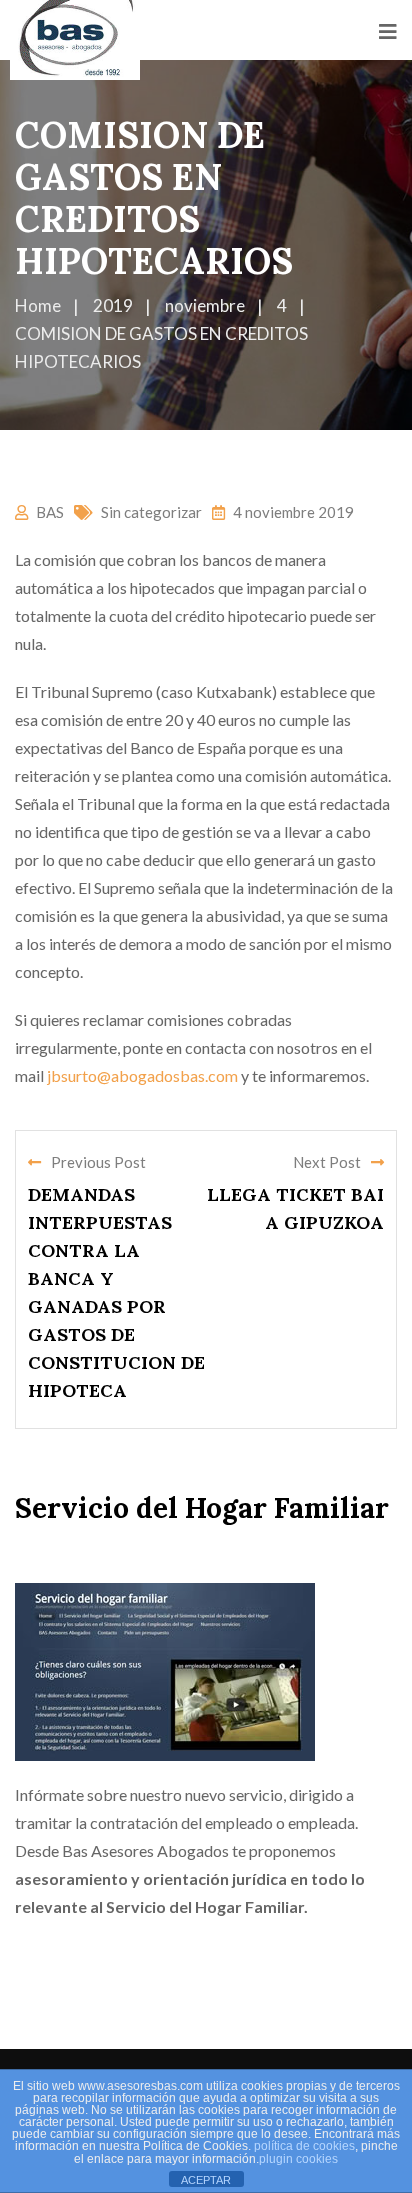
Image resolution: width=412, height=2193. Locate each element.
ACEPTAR (206, 2180)
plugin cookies (298, 2159)
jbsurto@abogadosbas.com (142, 1075)
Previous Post (98, 1162)
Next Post (327, 1162)
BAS (50, 512)
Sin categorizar (151, 512)
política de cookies (304, 2146)
